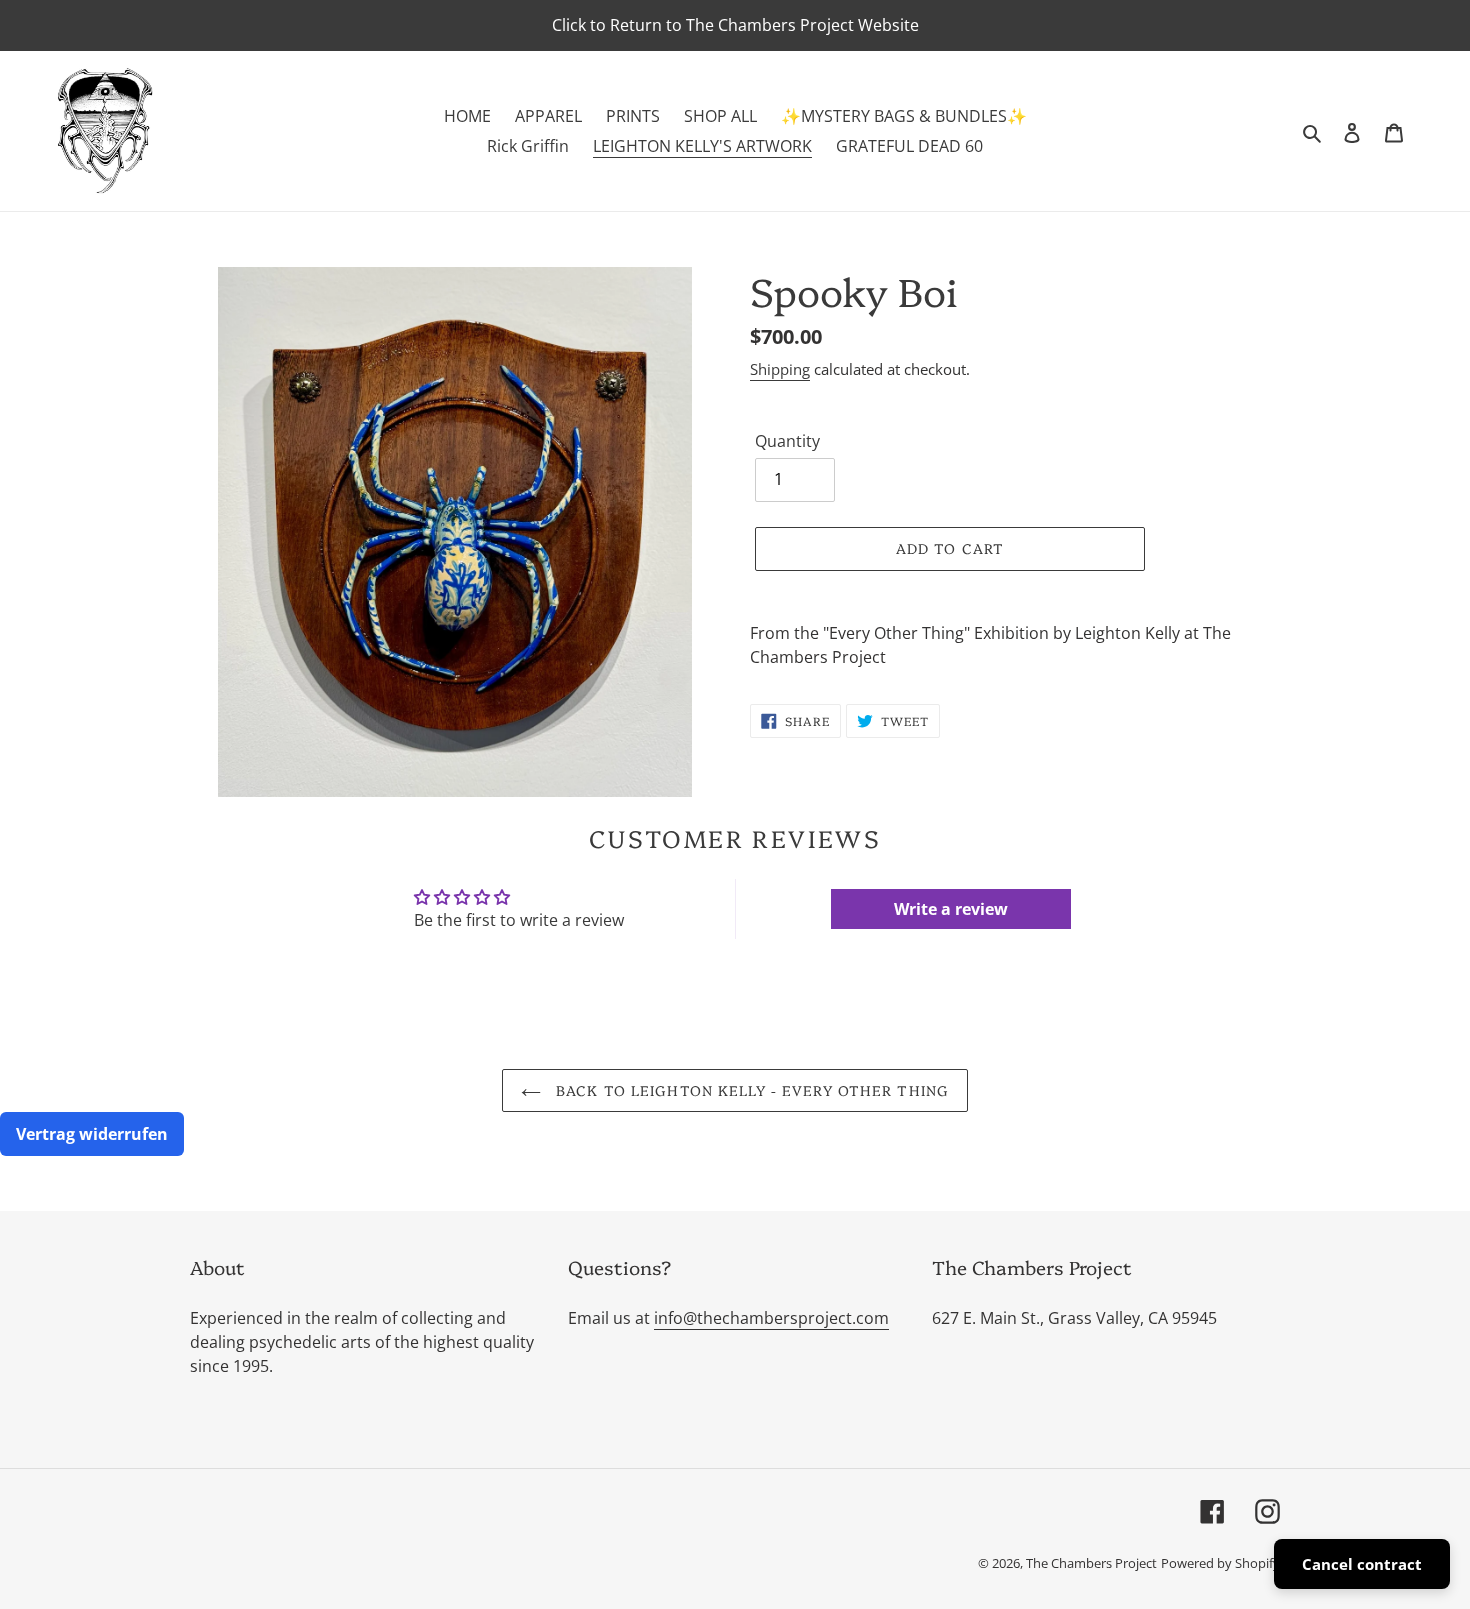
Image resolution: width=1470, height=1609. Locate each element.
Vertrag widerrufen (92, 1134)
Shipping (780, 369)
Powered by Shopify (1220, 1563)
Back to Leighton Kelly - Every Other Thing (750, 1090)
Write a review (951, 909)
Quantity (787, 441)
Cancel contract (1362, 1564)
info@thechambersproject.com (771, 1318)
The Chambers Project (1091, 1563)
